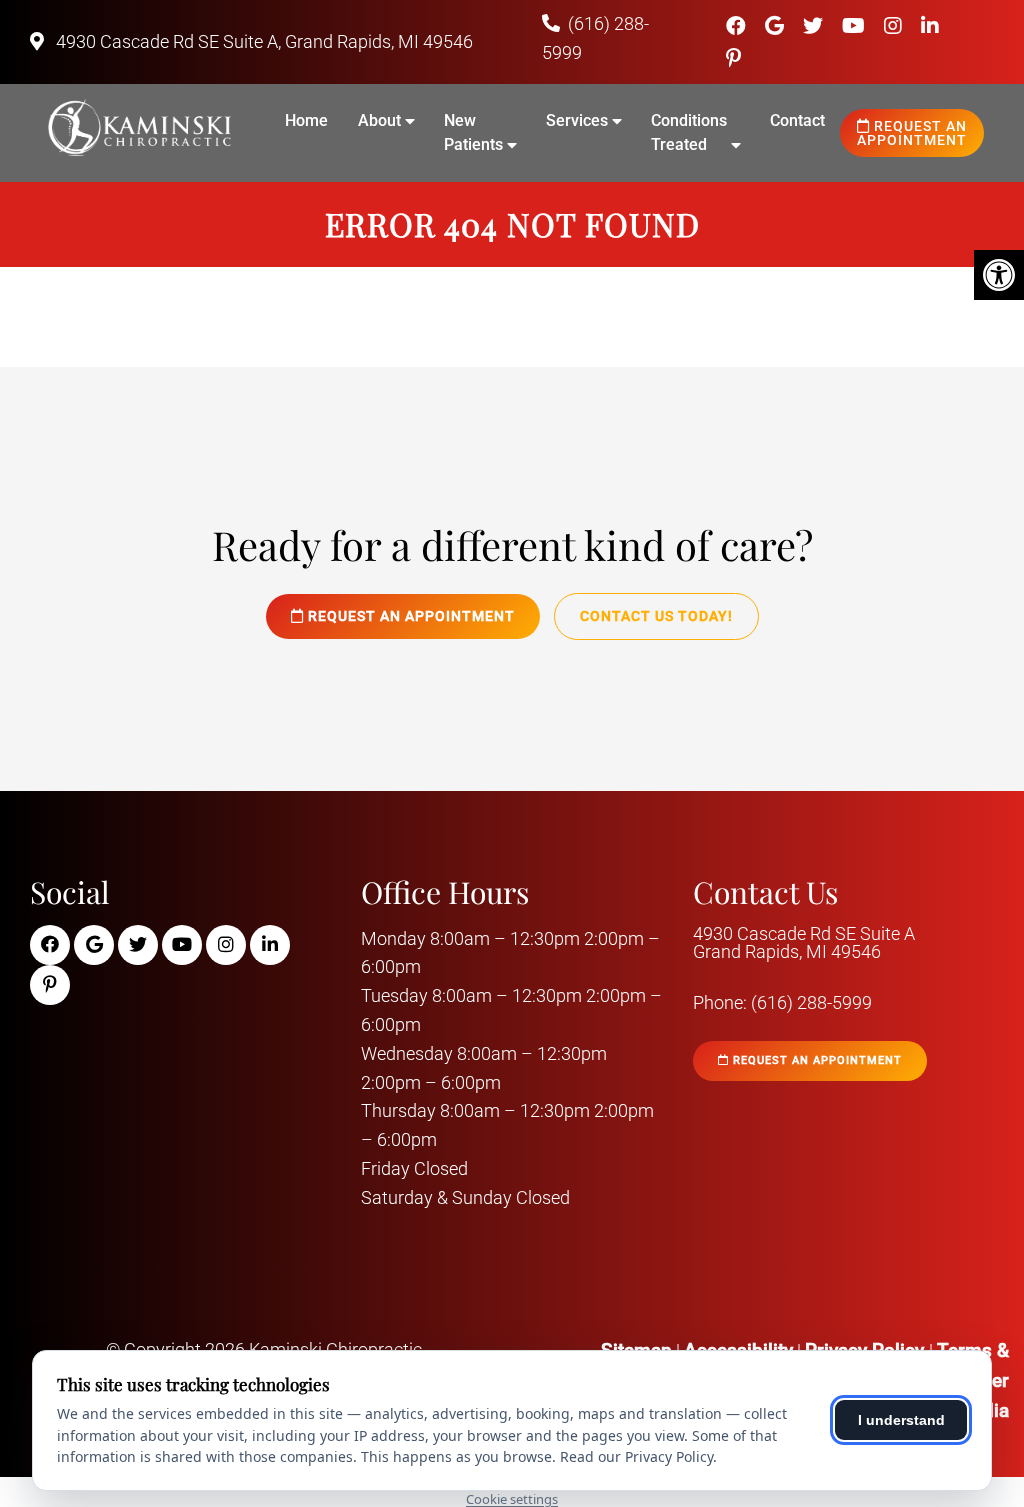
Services (577, 120)
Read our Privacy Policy (636, 1456)
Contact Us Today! (656, 616)
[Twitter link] (815, 26)
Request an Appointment (912, 133)
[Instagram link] (895, 26)
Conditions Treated (689, 132)
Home (306, 120)
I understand (901, 1420)
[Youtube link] (856, 26)
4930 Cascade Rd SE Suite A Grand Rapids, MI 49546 (804, 943)
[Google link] (777, 26)
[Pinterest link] (733, 58)
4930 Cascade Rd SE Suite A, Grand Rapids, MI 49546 (262, 41)
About (379, 120)
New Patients (473, 132)
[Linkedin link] (930, 26)
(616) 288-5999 (811, 1003)
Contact (797, 120)
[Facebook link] (738, 26)
